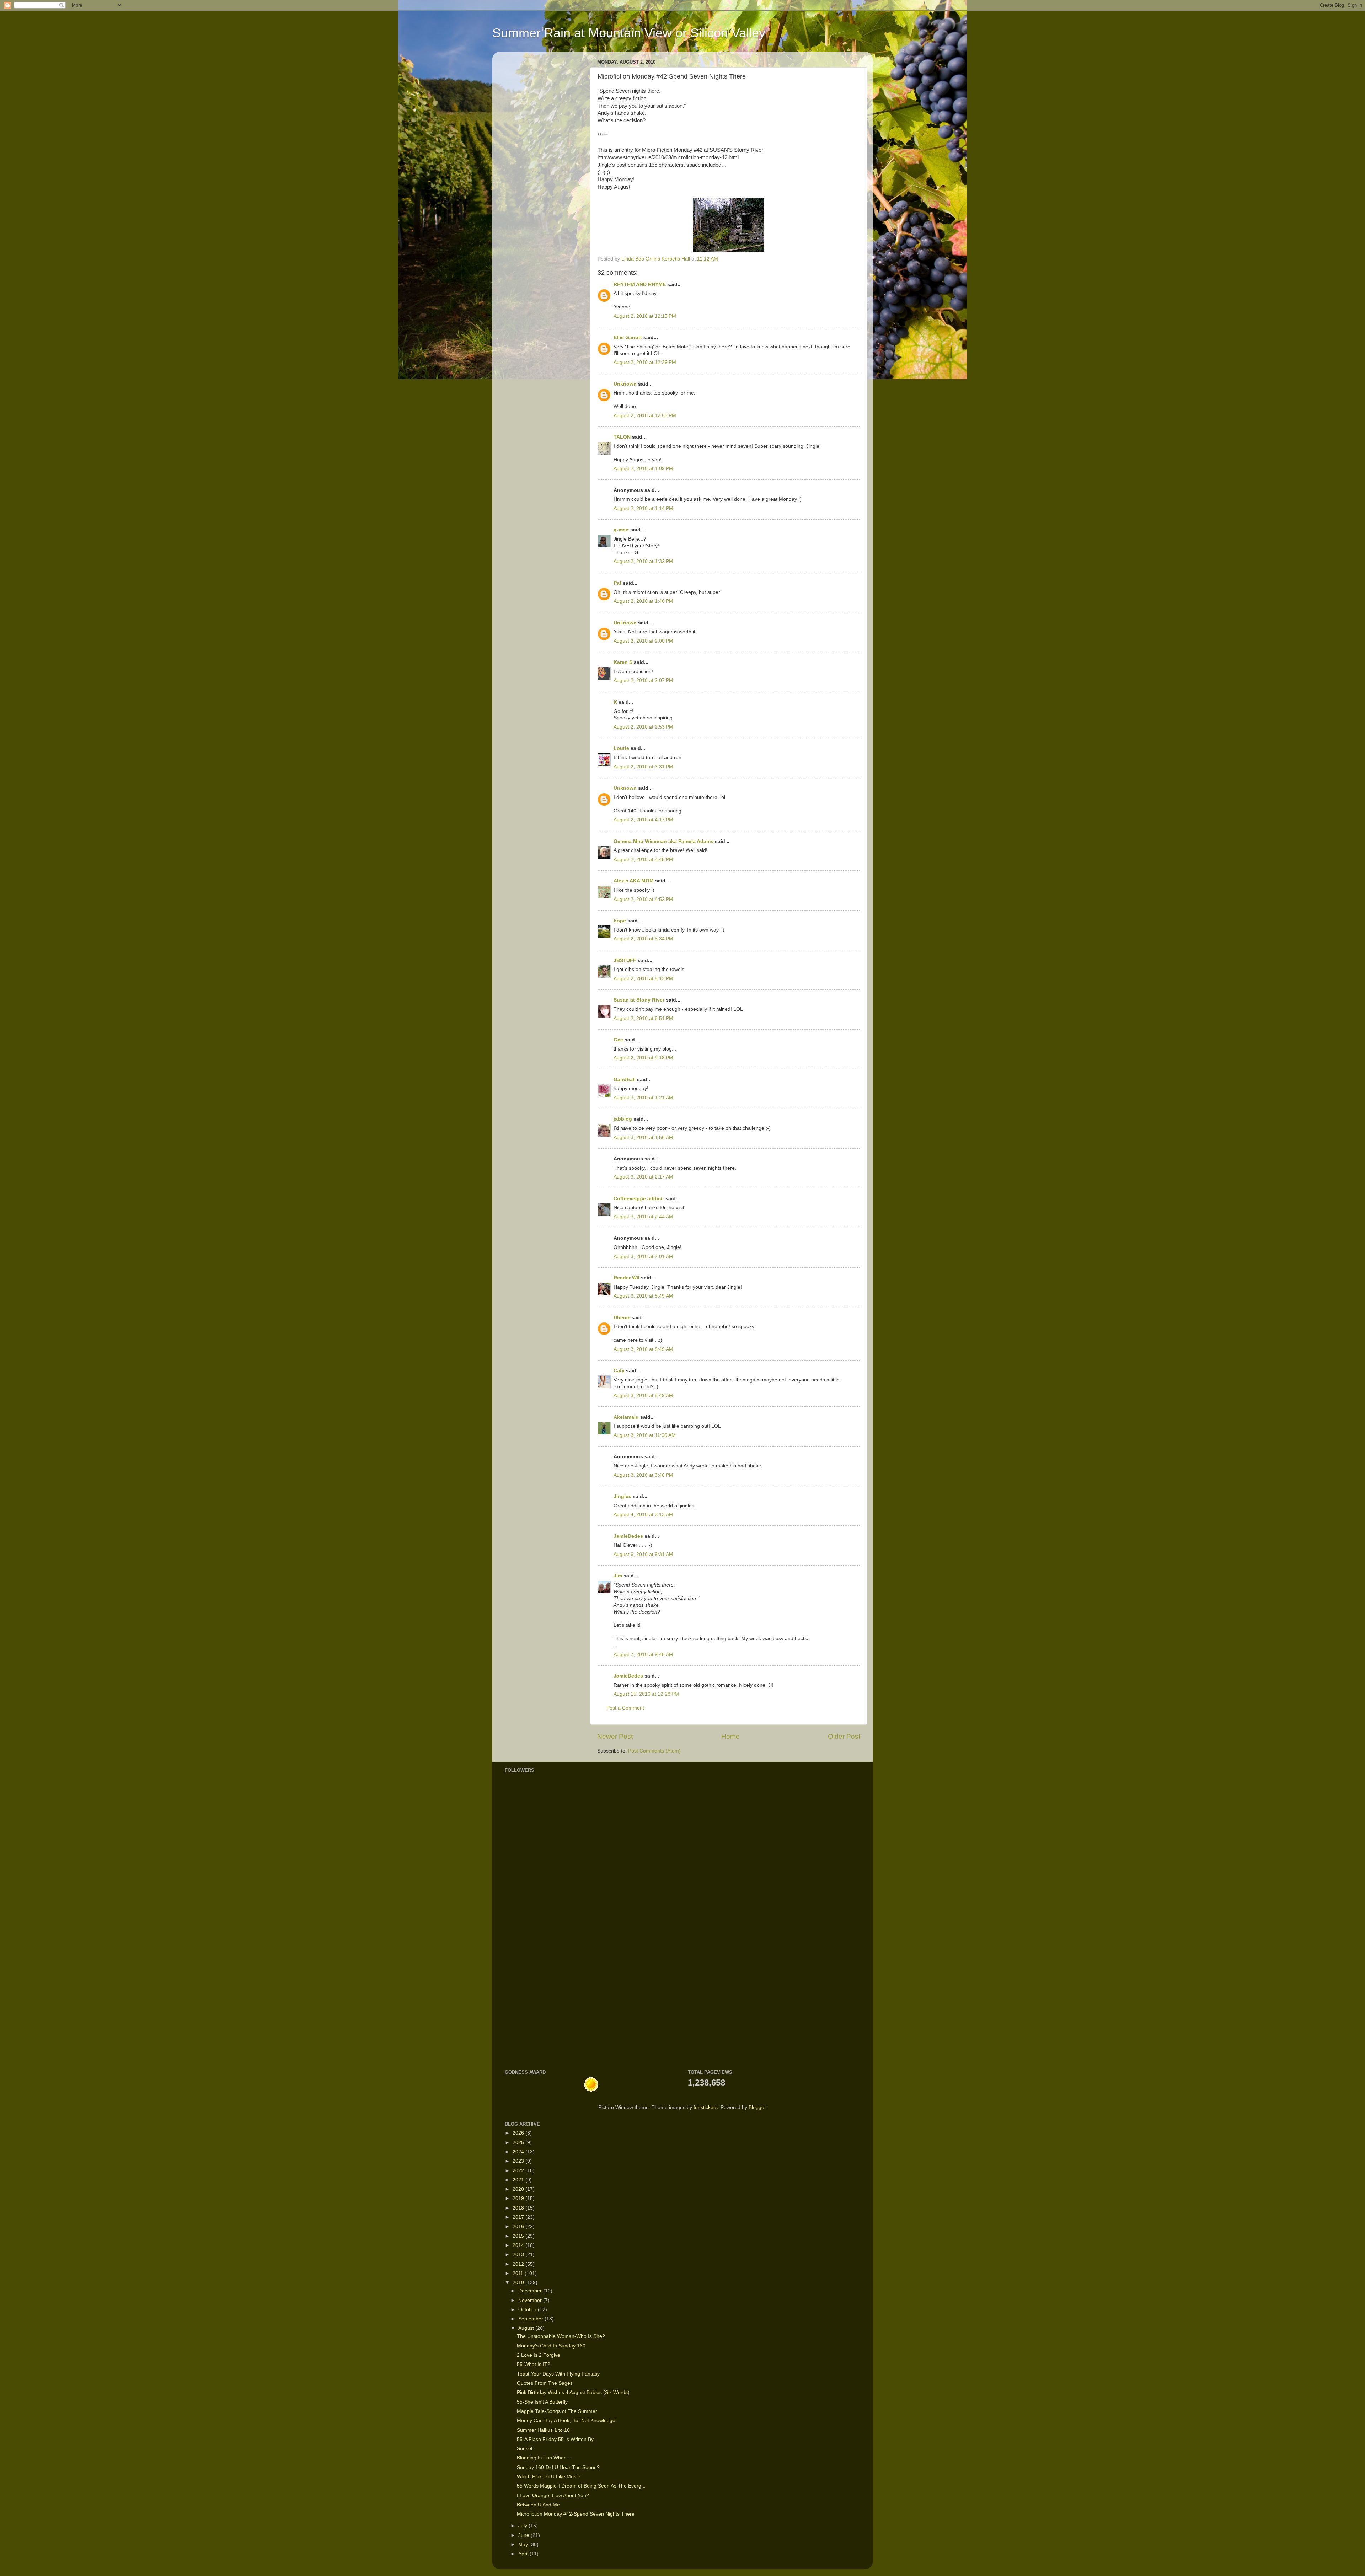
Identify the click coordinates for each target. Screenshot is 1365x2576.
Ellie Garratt (628, 337)
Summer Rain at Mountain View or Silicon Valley (629, 33)
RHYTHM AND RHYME (640, 285)
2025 (519, 2143)
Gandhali (625, 1080)
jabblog (623, 1119)
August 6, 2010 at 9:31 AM (643, 1554)
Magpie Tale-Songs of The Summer (557, 2411)
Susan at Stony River (639, 1000)
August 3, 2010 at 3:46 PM (643, 1475)
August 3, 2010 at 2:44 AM (643, 1217)
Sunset (525, 2449)
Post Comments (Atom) (654, 1751)
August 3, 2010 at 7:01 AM (643, 1257)
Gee (618, 1040)
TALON (622, 437)
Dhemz (622, 1318)
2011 (519, 2273)
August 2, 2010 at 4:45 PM (643, 860)
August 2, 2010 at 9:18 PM (643, 1058)
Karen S (623, 662)
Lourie (621, 748)
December (531, 2291)
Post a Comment (625, 1708)
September (531, 2319)
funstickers (706, 2107)
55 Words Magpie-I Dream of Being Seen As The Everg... (581, 2486)
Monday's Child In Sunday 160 (551, 2346)
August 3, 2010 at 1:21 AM (643, 1098)
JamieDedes (628, 1536)
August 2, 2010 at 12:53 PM (645, 416)
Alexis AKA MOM (634, 881)
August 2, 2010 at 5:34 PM (643, 939)
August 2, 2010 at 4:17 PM (643, 820)
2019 (519, 2198)
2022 (519, 2171)
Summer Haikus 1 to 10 (543, 2430)
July (523, 2526)
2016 (519, 2226)
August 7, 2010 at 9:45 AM (643, 1655)
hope (620, 921)
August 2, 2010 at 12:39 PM (645, 362)
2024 (519, 2152)
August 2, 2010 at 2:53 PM (643, 727)
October (528, 2310)
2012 (519, 2264)
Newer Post (615, 1736)
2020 (519, 2189)
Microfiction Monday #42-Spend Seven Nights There (576, 2514)
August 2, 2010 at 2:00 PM (643, 641)
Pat (617, 583)
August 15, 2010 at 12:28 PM (646, 1694)
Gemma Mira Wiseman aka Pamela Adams (663, 841)
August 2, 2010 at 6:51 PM (643, 1018)
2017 (519, 2217)
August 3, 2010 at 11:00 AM (645, 1435)
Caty (619, 1371)
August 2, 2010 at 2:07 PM (643, 680)
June (524, 2535)
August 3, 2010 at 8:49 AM (643, 1296)
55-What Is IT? (534, 2364)
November (531, 2300)
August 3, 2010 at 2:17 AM (643, 1177)
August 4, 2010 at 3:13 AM (643, 1515)
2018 (519, 2208)
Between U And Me (538, 2505)
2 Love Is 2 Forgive (539, 2355)
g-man (621, 530)
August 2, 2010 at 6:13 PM (643, 979)
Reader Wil (627, 1278)
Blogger (757, 2107)
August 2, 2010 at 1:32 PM (643, 561)
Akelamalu (626, 1417)
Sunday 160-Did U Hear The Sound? (558, 2467)
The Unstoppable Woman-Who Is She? (561, 2336)
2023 (519, 2161)
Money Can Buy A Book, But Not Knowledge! (567, 2421)
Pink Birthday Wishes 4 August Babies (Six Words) (573, 2392)
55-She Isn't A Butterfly (542, 2402)
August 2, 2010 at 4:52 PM (643, 899)
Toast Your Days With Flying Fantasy (558, 2374)
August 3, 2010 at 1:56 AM (643, 1137)
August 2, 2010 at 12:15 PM (645, 316)
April (524, 2554)
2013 (519, 2255)
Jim (618, 1576)
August (527, 2328)
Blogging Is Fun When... (544, 2458)
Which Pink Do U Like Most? (549, 2477)
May (524, 2545)
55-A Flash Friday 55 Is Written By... (557, 2439)
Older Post (844, 1736)
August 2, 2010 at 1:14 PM (643, 508)
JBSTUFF (625, 960)
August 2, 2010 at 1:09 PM (643, 469)
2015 (519, 2236)
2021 (519, 2180)
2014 (519, 2245)
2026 (519, 2133)
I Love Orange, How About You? (553, 2495)
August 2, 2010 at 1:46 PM (643, 601)
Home (730, 1736)
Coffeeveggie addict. (639, 1199)
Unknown (625, 384)
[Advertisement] (526, 1948)
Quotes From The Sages (545, 2383)
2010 (519, 2283)
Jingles (622, 1496)
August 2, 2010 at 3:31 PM (643, 767)
